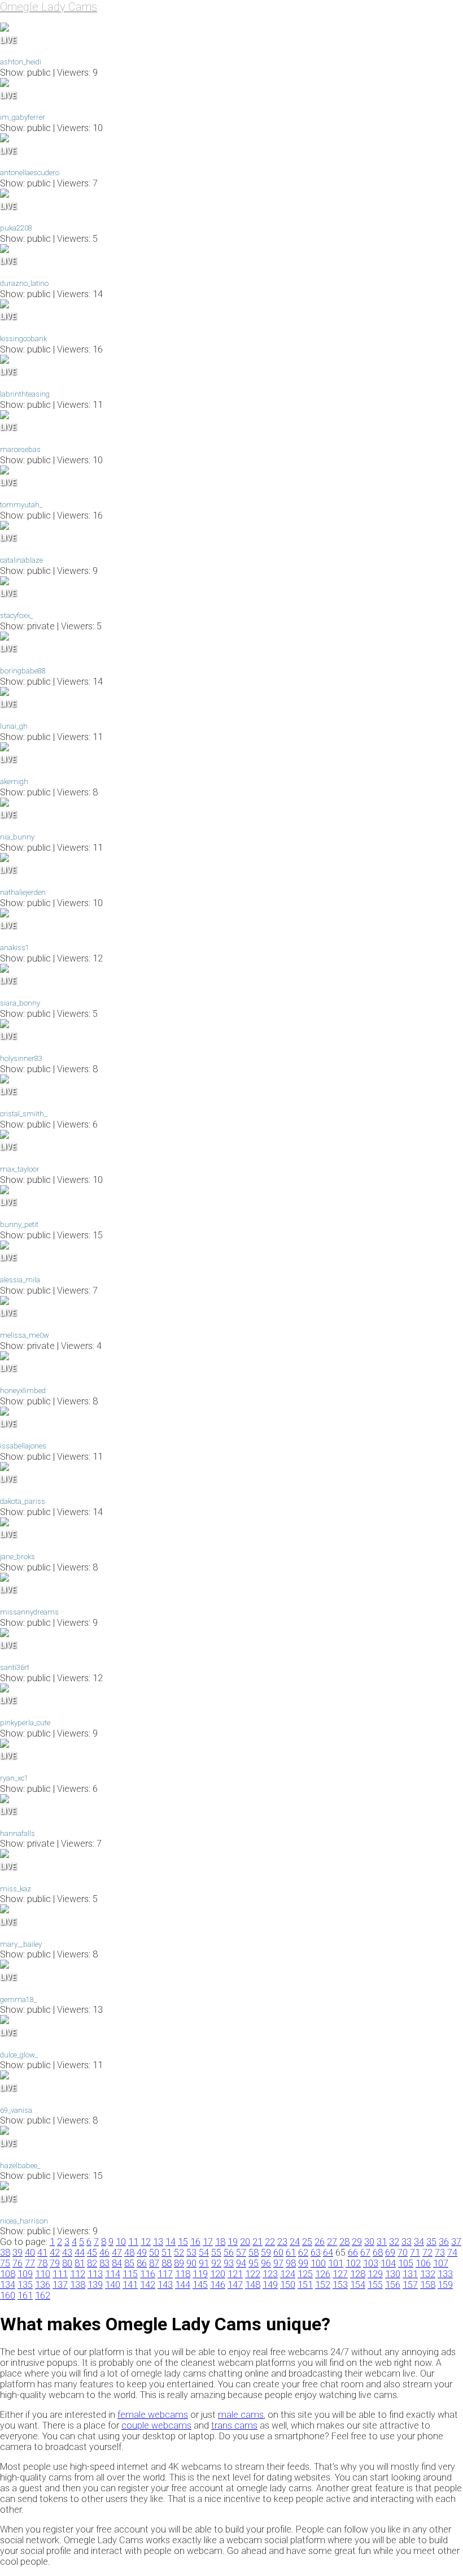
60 (278, 2253)
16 (195, 2242)
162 (43, 2296)
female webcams (153, 2415)
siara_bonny (20, 1003)
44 (80, 2253)
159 (445, 2285)
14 (171, 2242)
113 (95, 2274)
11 (133, 2242)
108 (8, 2274)
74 (452, 2253)
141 (130, 2285)
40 (30, 2253)
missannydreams (29, 1612)
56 (229, 2253)
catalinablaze (21, 560)
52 (179, 2253)
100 (318, 2263)
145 (200, 2285)
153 (340, 2285)
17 (208, 2242)
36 (444, 2242)
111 (60, 2274)
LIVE (8, 40)
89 (179, 2263)
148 (253, 2285)
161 (25, 2296)
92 (216, 2263)
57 (241, 2253)
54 (204, 2253)
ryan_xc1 (14, 1778)
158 (428, 2285)
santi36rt (15, 1667)
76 (18, 2263)
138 (78, 2285)
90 (191, 2263)
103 (371, 2263)
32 (394, 2242)
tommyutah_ (21, 505)
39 (18, 2253)
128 (358, 2274)
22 (270, 2242)
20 (245, 2242)
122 (253, 2274)
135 (25, 2285)
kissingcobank (23, 339)
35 (431, 2242)
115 (130, 2274)
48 (129, 2253)
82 (92, 2263)
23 (282, 2242)
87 (154, 2263)
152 (323, 2285)
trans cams (234, 2425)
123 (270, 2274)
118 (183, 2274)
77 (30, 2263)
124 (288, 2274)
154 (358, 2285)
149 (270, 2285)
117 (165, 2274)
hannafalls (18, 1833)
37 (456, 2242)
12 (146, 2242)
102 (353, 2263)
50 (154, 2253)
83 (104, 2263)
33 (407, 2242)
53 (191, 2253)
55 (216, 2253)
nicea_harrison (24, 2221)
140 (113, 2285)
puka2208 (16, 228)
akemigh (14, 782)
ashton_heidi (21, 62)
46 (104, 2253)
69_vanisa (16, 2110)
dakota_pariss (23, 1501)
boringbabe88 (23, 671)
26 (320, 2242)
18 (220, 2242)
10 (121, 2242)
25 (307, 2242)
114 (113, 2274)
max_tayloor (20, 1169)
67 (365, 2253)
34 (419, 2242)
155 (375, 2285)
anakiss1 (15, 948)
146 (218, 2285)
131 (410, 2274)
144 (183, 2285)
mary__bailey (21, 1944)
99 (303, 2263)
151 (305, 2285)
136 (43, 2285)
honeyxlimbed (23, 1391)
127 (340, 2274)
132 (428, 2274)
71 (415, 2253)
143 (165, 2285)
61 (291, 2253)
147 (235, 2285)
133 (445, 2274)
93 (229, 2263)
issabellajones (23, 1446)
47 (117, 2253)
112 (78, 2274)
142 (148, 2285)
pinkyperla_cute (25, 1723)
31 (382, 2242)
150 (288, 2285)
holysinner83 (21, 1058)
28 (344, 2242)
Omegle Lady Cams (49, 7)
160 (8, 2296)
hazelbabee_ (20, 2166)
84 (117, 2263)
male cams (241, 2415)
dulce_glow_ (19, 2055)
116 (148, 2274)
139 (95, 2285)
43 (67, 2253)
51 (167, 2253)
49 (142, 2253)
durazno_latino (24, 283)
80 (67, 2263)
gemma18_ (18, 2000)
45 (92, 2253)
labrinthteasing (25, 394)
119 (200, 2274)
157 (410, 2285)
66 (353, 2253)
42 (55, 2253)
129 (375, 2274)
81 (80, 2263)
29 (357, 2242)
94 (241, 2263)
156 (393, 2285)
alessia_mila (20, 1280)
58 (254, 2253)
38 (5, 2253)
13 (158, 2242)
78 (42, 2263)
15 (183, 2242)
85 (129, 2263)
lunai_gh (14, 726)
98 (291, 2263)
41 (42, 2253)
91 (204, 2263)
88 (167, 2263)
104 (388, 2263)
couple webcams (156, 2425)
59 (266, 2253)
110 (43, 2274)
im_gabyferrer (23, 117)
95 (254, 2263)
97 (278, 2263)
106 (423, 2263)
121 (235, 2274)
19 (233, 2242)
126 (323, 2274)
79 (55, 2263)
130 (393, 2274)
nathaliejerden (23, 892)
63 (316, 2253)
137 (60, 2285)
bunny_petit (19, 1224)
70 (403, 2253)
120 (218, 2274)
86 (142, 2263)
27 (332, 2242)
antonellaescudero (30, 173)
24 (295, 2242)
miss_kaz (16, 1889)
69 (390, 2253)
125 (305, 2274)
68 (378, 2253)
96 (266, 2263)
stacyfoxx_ (16, 615)
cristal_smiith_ (23, 1114)
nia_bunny (17, 837)
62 (303, 2253)
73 (440, 2253)
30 (369, 2242)
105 (406, 2263)
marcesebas (20, 449)
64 (328, 2253)
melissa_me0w (25, 1335)
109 (25, 2274)
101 (336, 2263)
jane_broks (18, 1557)
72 (427, 2253)
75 (5, 2263)
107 (441, 2263)
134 (8, 2285)
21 (257, 2242)
